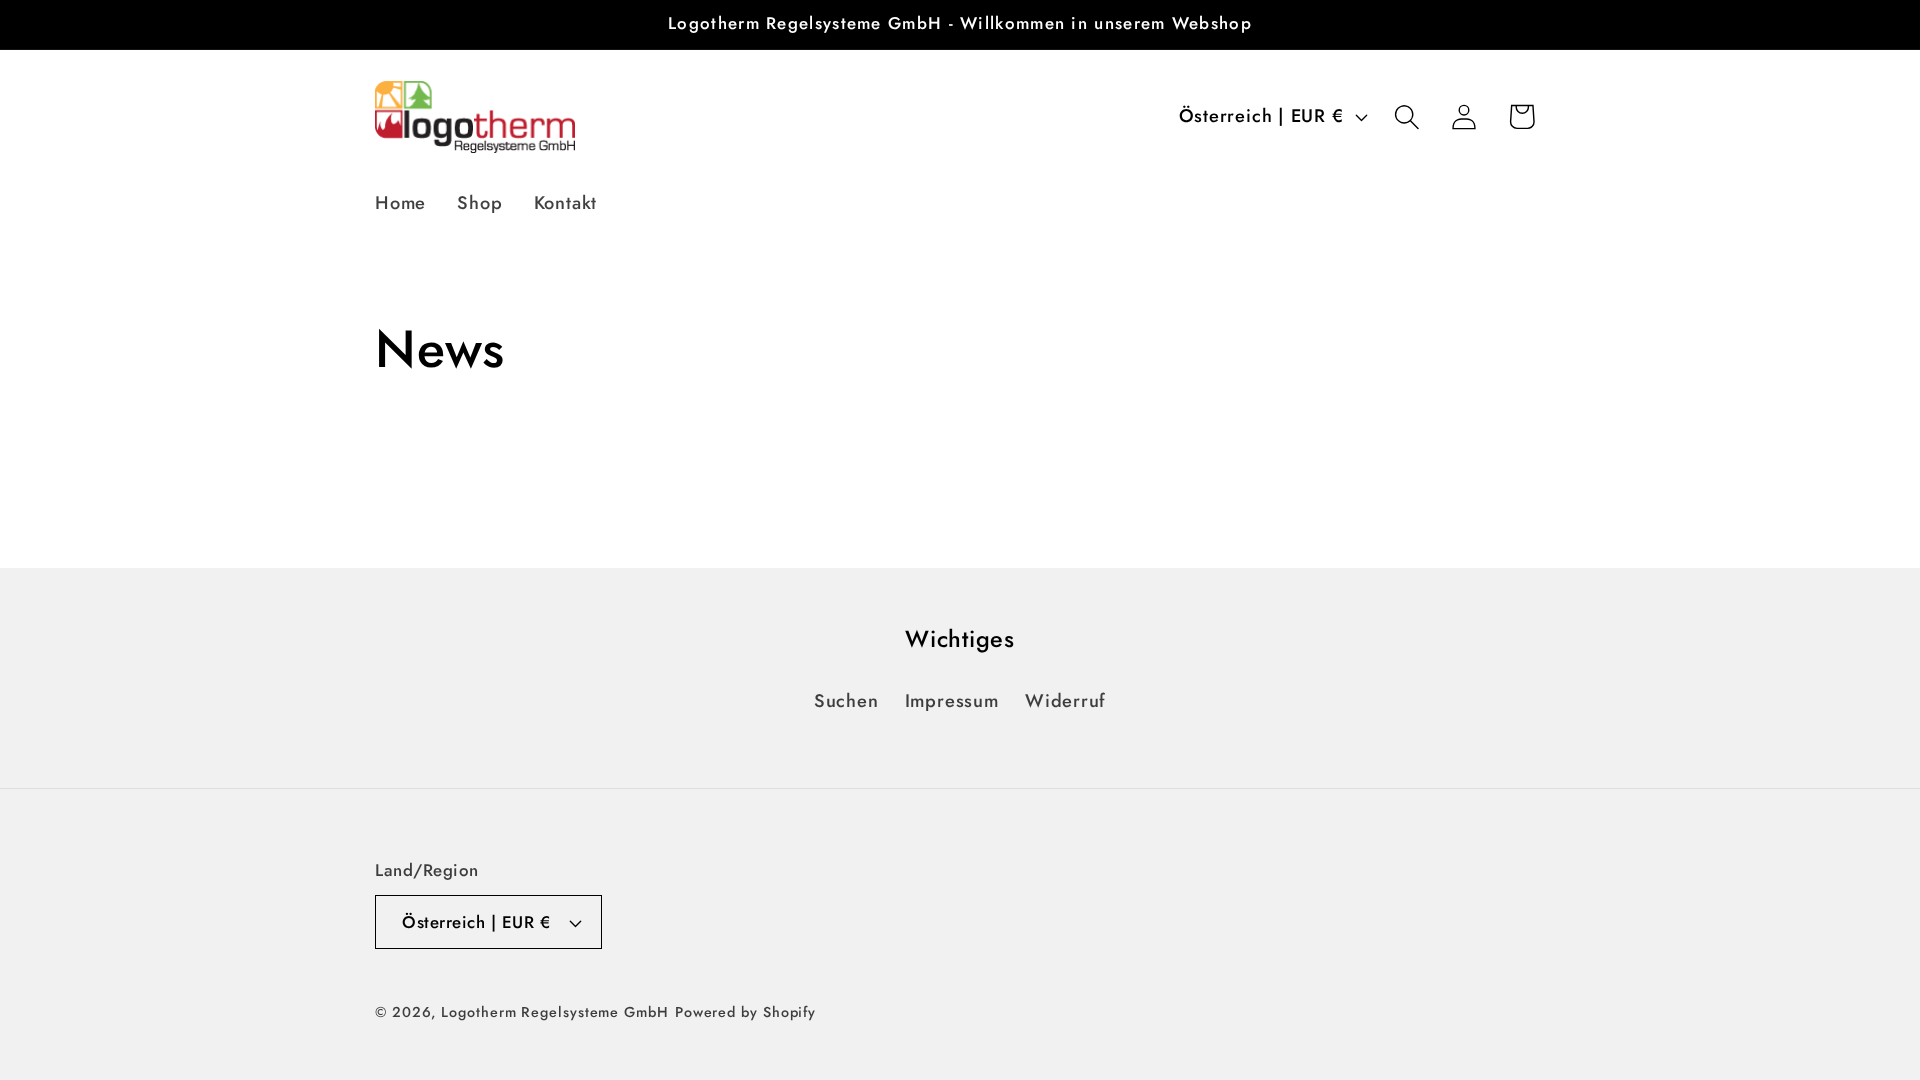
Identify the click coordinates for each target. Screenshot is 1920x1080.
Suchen (846, 701)
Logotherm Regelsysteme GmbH (555, 1012)
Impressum (952, 701)
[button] (1407, 116)
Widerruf (1065, 701)
